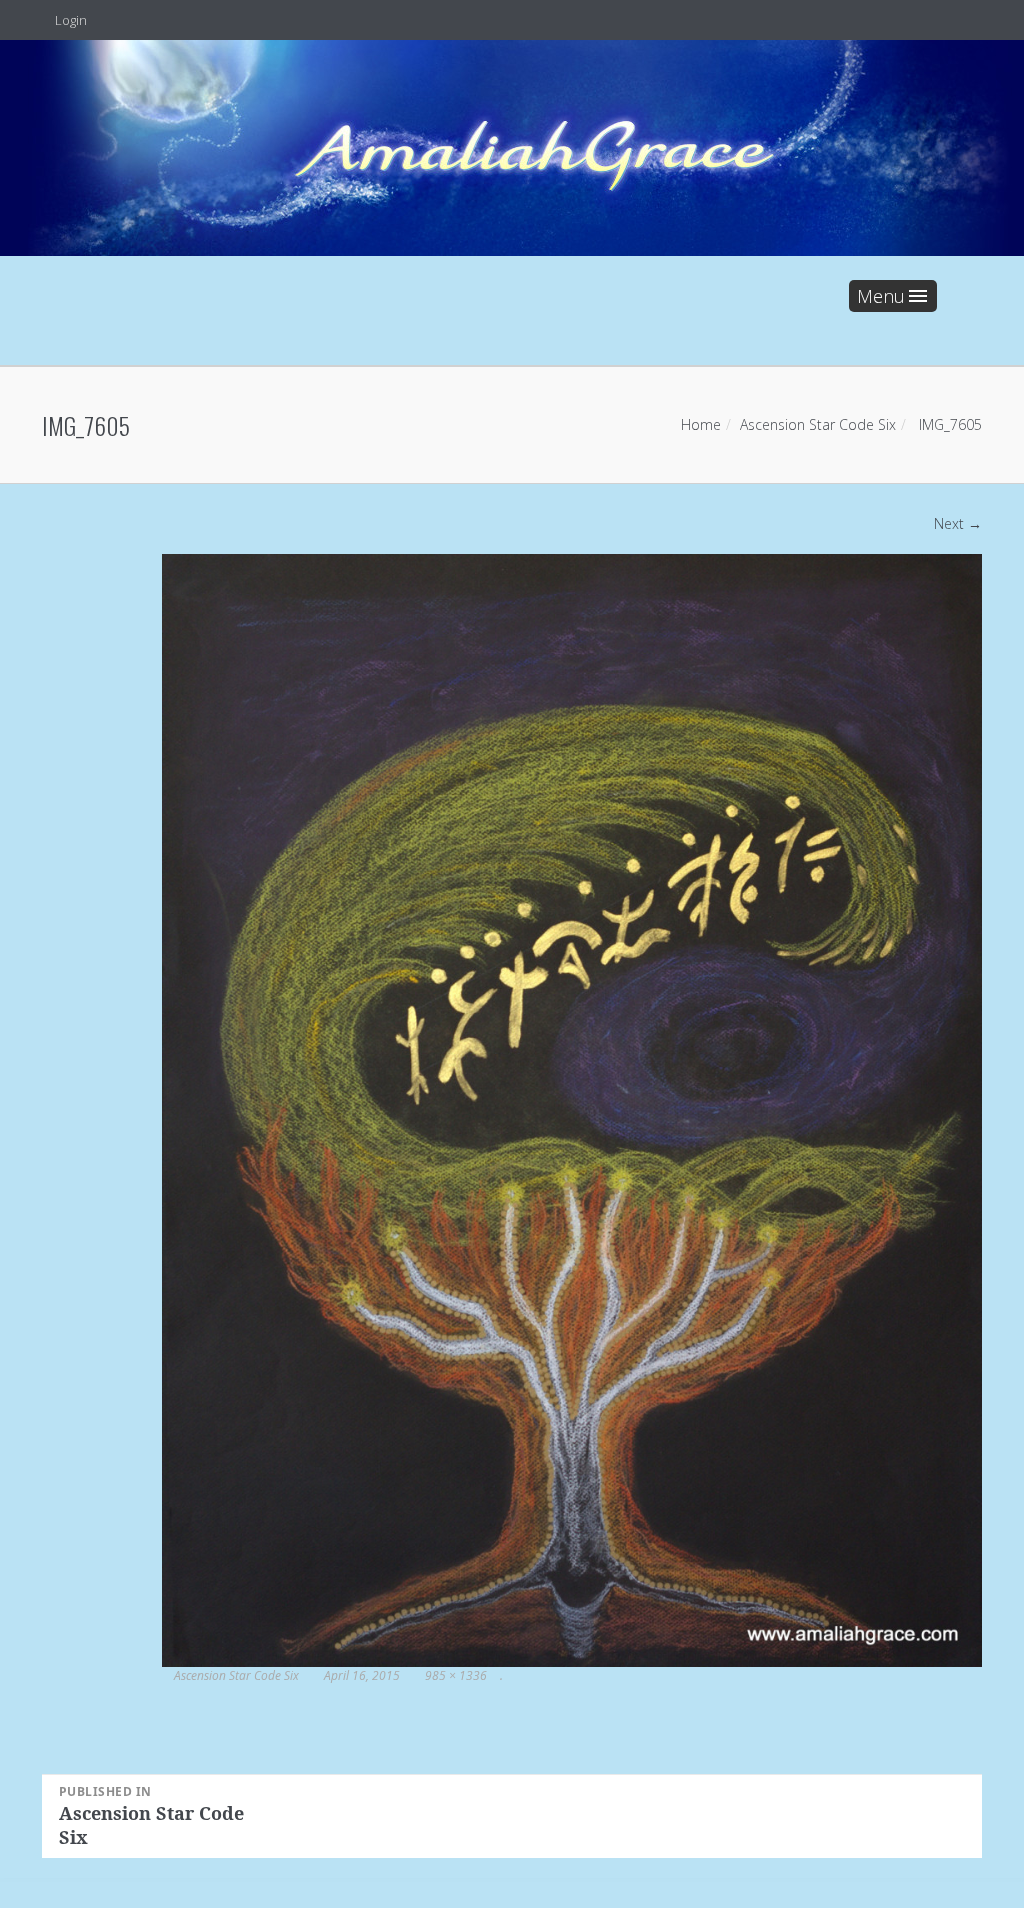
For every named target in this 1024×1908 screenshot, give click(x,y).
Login (69, 20)
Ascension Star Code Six (818, 424)
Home (701, 424)
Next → (958, 523)
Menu (881, 296)
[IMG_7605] (572, 1108)
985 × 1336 (456, 1675)
